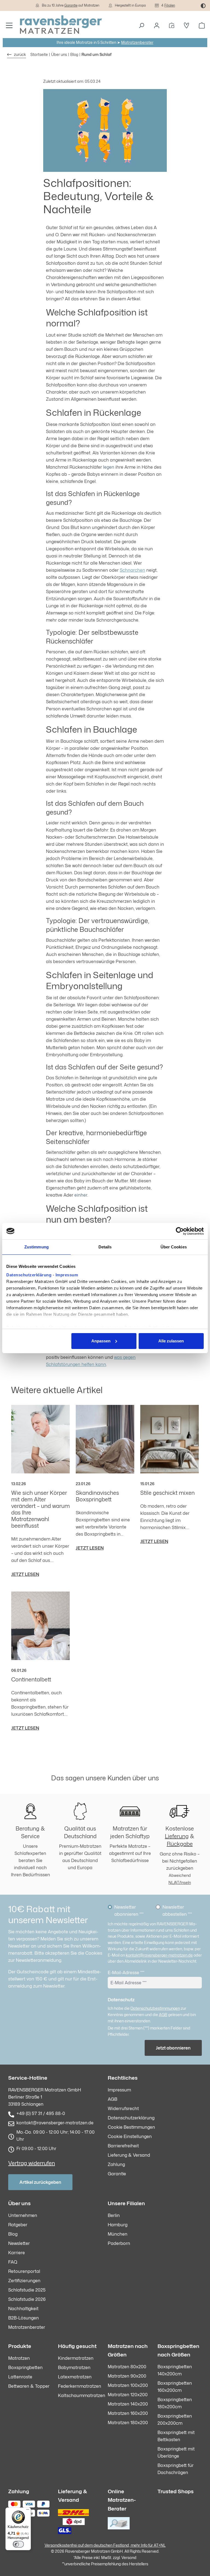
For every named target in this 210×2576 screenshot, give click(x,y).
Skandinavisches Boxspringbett (97, 1496)
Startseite (39, 54)
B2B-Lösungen (24, 2318)
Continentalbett (31, 1679)
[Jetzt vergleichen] (172, 25)
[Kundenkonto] (157, 25)
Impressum (67, 1275)
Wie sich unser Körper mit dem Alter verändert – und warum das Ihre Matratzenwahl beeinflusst (40, 1509)
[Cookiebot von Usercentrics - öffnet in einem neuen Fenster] (180, 1231)
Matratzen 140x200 (128, 2404)
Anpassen (101, 1341)
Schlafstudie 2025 (27, 2290)
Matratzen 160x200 (128, 2413)
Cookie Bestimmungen (131, 2127)
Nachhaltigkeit (23, 2309)
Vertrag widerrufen (32, 2163)
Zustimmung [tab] (37, 1247)
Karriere (17, 2253)
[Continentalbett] (40, 1626)
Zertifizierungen (24, 2281)
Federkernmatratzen (80, 2386)
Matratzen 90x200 (127, 2376)
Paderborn (119, 2243)
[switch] (18, 2544)
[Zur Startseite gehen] (61, 25)
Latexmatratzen (75, 2377)
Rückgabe (180, 1844)
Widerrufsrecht (123, 2108)
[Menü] (9, 25)
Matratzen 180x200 (128, 2423)
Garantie (71, 5)
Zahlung (116, 2164)
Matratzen (19, 2358)
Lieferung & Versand (129, 2155)
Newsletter (19, 2243)
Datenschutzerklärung (29, 1275)
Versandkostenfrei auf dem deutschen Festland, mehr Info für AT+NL (105, 2545)
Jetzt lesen (25, 1574)
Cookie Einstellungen (130, 2136)
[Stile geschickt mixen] (170, 1439)
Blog (13, 2234)
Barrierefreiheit (123, 2146)
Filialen (170, 5)
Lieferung (177, 1836)
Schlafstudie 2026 (27, 2299)
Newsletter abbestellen (177, 1911)
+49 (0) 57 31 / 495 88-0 (41, 2113)
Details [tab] (105, 1247)
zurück (20, 54)
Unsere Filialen (126, 2203)
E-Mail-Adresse (126, 1972)
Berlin (114, 2215)
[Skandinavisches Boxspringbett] (105, 1439)
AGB (163, 2015)
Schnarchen (132, 570)
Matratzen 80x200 (127, 2367)
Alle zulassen (171, 1341)
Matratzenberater (137, 42)
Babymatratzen (74, 2367)
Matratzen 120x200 (128, 2395)
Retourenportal (24, 2271)
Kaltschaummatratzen (82, 2395)
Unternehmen (23, 2215)
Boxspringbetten (25, 2367)
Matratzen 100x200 (128, 2385)
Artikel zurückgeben (40, 2182)
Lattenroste (20, 2377)
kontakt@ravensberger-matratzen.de (159, 1955)
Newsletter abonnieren (129, 1911)
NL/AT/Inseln (180, 1882)
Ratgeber (18, 2225)
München (118, 2234)
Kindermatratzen (76, 2358)
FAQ (13, 2262)
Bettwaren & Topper (29, 2386)
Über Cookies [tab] (174, 1247)
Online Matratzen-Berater (122, 2500)
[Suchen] (141, 25)
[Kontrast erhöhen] (203, 5)
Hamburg (118, 2225)
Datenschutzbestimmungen (155, 2008)
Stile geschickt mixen (167, 1493)
